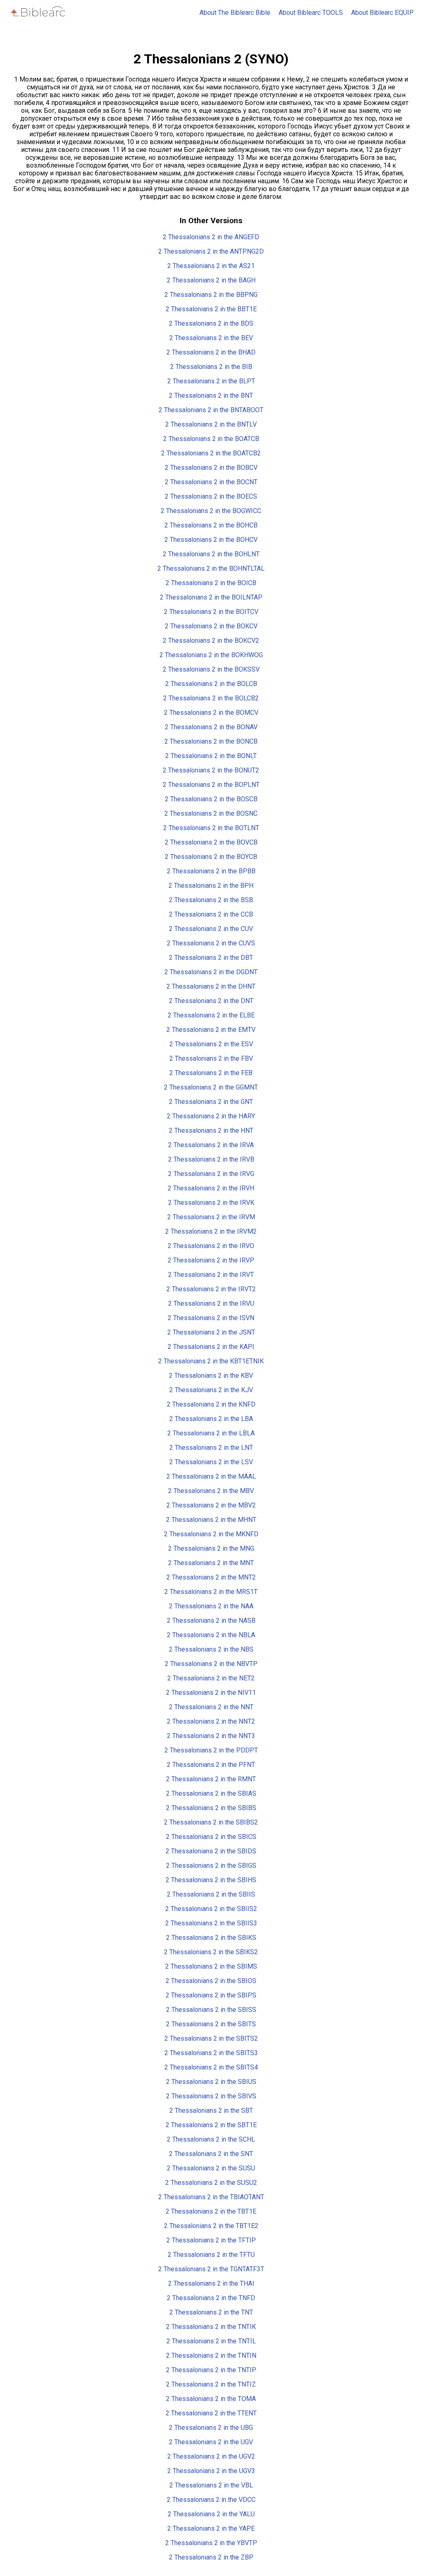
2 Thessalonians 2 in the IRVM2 (211, 1231)
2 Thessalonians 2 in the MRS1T (211, 1592)
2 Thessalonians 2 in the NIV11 (211, 1693)
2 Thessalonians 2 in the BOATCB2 (211, 453)
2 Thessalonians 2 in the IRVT (211, 1275)
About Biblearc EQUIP (382, 13)
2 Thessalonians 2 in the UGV (211, 2442)
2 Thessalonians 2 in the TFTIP (211, 2240)
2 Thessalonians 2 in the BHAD (211, 352)
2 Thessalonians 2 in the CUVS (211, 943)
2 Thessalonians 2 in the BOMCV (211, 713)
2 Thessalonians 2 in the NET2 (211, 1678)
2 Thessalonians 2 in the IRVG (211, 1174)
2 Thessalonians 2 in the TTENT (211, 2413)
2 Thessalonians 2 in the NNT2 (211, 1721)
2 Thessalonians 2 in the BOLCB (211, 684)
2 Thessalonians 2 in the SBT (211, 2110)
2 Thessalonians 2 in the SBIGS (211, 1865)
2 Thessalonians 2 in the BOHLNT (211, 554)
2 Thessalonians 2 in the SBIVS (211, 2096)
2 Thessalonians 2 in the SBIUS (211, 2082)
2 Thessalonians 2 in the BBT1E (211, 309)
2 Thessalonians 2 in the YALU (211, 2514)
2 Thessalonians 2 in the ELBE (211, 1015)
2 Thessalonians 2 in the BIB (211, 367)
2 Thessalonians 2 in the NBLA (211, 1635)
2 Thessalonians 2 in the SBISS (211, 2010)
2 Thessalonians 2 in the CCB (211, 914)
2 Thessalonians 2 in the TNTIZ (211, 2384)
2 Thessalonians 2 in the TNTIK (211, 2327)
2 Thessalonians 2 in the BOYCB (211, 857)
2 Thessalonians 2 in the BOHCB (211, 525)
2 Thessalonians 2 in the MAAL (211, 1476)
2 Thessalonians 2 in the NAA (211, 1606)
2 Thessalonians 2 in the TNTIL (211, 2341)
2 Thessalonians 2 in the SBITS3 (211, 2053)
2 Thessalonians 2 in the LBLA (211, 1433)
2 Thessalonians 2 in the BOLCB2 (211, 698)
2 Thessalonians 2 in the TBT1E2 (211, 2226)
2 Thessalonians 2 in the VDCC (211, 2500)
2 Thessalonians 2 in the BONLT (211, 756)
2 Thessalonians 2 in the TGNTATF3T (211, 2269)
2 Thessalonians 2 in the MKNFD (211, 1534)
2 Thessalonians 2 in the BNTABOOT (211, 410)
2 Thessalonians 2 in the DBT (211, 958)
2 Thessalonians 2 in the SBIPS (211, 1995)
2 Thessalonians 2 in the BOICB (211, 583)
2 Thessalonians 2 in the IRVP (211, 1260)
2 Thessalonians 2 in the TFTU (211, 2255)
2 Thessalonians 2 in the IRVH (211, 1188)
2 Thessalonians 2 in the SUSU (211, 2168)
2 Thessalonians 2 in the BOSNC (211, 813)
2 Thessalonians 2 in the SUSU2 (211, 2183)
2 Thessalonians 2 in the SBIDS (211, 1851)
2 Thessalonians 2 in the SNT (211, 2154)
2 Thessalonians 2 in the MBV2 (211, 1505)
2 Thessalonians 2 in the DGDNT (211, 972)
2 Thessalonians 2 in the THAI (211, 2283)
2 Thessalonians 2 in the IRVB (211, 1159)
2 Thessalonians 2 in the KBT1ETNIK (211, 1361)
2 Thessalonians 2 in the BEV (211, 338)
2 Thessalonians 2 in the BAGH (211, 280)
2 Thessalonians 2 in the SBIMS (211, 1966)
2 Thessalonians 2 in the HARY (211, 1116)
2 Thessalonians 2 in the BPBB (211, 871)
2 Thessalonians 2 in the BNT (211, 395)
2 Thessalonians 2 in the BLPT (211, 381)
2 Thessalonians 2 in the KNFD (211, 1404)
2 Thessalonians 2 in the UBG (211, 2428)
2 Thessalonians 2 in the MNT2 (211, 1577)
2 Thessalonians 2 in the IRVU (211, 1303)
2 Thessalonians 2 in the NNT (211, 1707)
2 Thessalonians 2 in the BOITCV (211, 612)
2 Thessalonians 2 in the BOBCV (211, 468)
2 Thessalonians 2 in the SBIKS (211, 1938)
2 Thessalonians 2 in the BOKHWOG (211, 655)
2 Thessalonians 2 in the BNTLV (211, 424)
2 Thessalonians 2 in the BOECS (211, 496)
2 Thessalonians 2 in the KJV (211, 1390)
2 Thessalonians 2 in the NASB (211, 1620)
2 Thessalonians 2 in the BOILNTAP (211, 597)
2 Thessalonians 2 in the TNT (211, 2312)
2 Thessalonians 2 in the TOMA (211, 2399)
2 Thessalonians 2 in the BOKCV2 (211, 640)
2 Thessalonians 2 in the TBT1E (211, 2211)
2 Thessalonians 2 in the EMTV (211, 1030)
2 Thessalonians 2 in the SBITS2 (211, 2038)
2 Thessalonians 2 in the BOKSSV (211, 669)
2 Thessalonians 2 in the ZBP (211, 2557)
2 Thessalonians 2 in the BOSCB (211, 799)
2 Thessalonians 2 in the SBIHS (211, 1880)
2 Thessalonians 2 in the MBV (211, 1491)
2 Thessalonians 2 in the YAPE (211, 2528)
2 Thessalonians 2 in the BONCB (211, 741)
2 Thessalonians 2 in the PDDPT (211, 1750)
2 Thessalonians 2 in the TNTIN (211, 2355)
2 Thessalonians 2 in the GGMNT (211, 1087)
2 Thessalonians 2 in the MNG (211, 1548)
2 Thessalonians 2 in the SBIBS (211, 1808)
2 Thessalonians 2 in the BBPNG (211, 295)
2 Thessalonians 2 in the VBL (211, 2485)
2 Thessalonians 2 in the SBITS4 (211, 2067)
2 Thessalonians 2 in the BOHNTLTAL (211, 568)
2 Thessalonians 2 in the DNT (211, 1001)
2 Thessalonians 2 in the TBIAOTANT (211, 2197)
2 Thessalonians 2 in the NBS (211, 1649)
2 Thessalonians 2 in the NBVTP (211, 1664)
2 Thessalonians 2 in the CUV (211, 929)
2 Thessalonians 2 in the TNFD (211, 2298)
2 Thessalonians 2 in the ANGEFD (211, 237)
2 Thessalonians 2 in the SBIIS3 (211, 1923)
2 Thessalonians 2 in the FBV (211, 1058)
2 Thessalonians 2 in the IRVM (211, 1217)
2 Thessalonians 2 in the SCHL (211, 2139)
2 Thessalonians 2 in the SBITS (211, 2024)
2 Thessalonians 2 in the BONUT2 (211, 770)
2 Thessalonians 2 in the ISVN (211, 1318)
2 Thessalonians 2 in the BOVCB (211, 842)
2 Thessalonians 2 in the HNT (211, 1130)
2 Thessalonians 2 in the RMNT (211, 1779)
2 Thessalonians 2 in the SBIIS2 (211, 1909)
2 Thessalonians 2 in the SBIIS (211, 1894)
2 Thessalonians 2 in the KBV (211, 1375)
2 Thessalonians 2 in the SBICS (211, 1837)
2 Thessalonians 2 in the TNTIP (211, 2370)
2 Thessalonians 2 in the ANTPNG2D (211, 251)
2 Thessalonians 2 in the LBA (211, 1419)
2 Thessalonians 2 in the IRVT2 (211, 1289)
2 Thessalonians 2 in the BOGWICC (211, 511)
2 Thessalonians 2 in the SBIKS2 (211, 1952)
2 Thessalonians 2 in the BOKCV (211, 626)
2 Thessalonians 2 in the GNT (211, 1102)
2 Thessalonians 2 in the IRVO (211, 1246)
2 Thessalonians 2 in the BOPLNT (211, 785)
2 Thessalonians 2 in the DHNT (211, 986)
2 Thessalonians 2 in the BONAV (211, 727)
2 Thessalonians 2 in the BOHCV (211, 540)
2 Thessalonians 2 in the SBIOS (211, 1981)
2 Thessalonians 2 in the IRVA (211, 1145)
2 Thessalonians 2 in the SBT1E (211, 2125)
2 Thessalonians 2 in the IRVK (211, 1203)
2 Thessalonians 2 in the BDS (211, 323)
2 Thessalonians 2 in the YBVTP (211, 2543)
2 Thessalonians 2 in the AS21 (211, 266)
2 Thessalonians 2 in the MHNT (211, 1520)
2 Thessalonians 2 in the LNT (211, 1448)
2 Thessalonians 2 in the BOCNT (211, 482)
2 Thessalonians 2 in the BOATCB (211, 439)
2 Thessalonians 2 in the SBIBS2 (211, 1822)
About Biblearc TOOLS (311, 13)
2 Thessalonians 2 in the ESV (211, 1044)
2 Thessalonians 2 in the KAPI (211, 1347)
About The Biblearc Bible (235, 13)
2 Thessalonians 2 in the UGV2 (211, 2456)
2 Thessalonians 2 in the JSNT (211, 1332)
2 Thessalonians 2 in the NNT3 (211, 1736)
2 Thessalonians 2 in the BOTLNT (211, 828)
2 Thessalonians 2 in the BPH (211, 885)
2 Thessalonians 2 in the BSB (211, 900)
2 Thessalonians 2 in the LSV (211, 1462)
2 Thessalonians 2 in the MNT (211, 1563)
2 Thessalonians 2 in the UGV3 (211, 2471)
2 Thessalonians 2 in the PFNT (211, 1765)
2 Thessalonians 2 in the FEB (211, 1073)
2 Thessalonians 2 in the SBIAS (211, 1793)
